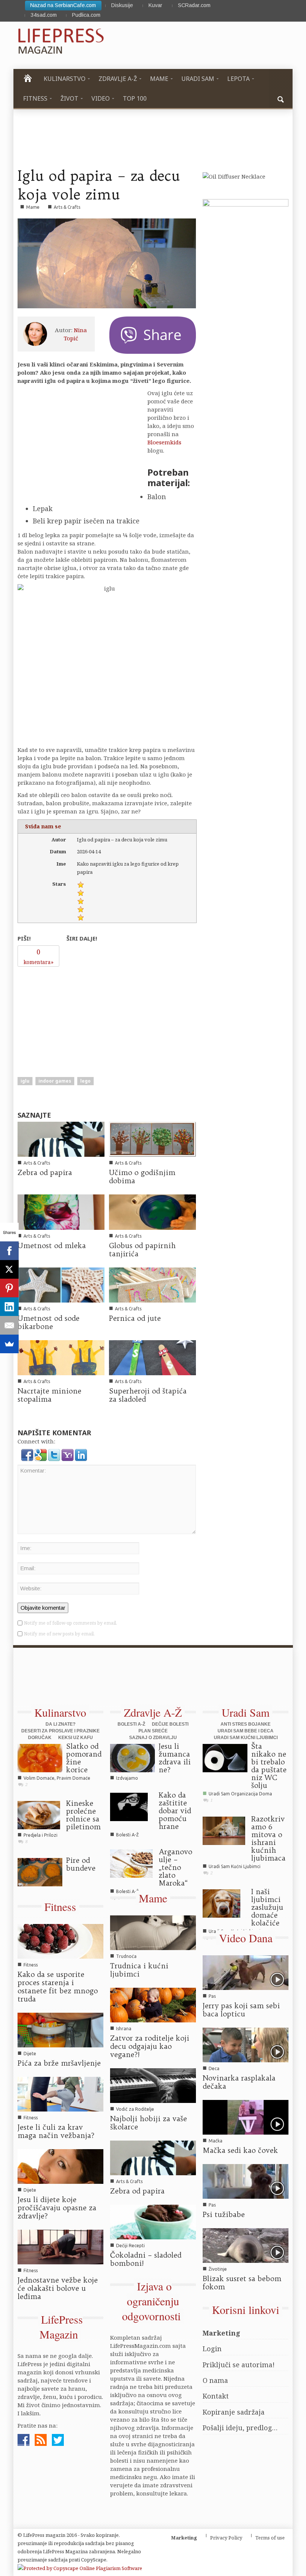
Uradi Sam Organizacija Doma (240, 1794)
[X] (9, 1269)
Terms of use (270, 2538)
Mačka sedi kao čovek (240, 2150)
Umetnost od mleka (52, 1246)
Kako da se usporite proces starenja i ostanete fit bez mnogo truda (58, 1987)
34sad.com (44, 15)
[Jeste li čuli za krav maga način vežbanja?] (60, 2093)
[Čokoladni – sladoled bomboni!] (153, 2221)
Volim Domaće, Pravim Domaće (57, 1778)
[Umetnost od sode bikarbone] (61, 1284)
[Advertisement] (74, 1017)
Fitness (60, 1906)
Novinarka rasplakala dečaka (239, 2082)
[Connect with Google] (41, 1454)
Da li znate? (60, 1724)
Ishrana (124, 2029)
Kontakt (216, 2396)
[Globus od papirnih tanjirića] (152, 1212)
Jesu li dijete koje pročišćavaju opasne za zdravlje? (57, 2208)
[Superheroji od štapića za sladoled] (152, 1357)
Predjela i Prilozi (40, 1835)
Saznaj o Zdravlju (153, 1738)
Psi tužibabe (224, 2214)
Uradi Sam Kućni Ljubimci (246, 1738)
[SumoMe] (9, 1344)
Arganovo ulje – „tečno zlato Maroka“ (175, 1867)
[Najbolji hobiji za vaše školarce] (153, 2085)
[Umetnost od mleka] (61, 1212)
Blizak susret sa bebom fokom (242, 2283)
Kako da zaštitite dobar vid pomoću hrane (175, 1811)
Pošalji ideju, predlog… (240, 2428)
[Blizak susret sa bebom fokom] (246, 2245)
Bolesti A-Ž (131, 1724)
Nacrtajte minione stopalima (49, 1395)
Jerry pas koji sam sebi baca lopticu (241, 2010)
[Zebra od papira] (61, 1139)
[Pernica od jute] (152, 1284)
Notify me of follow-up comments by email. (71, 1623)
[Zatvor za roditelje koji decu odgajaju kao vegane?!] (153, 2005)
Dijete (30, 2054)
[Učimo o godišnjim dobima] (152, 1139)
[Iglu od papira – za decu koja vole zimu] (107, 263)
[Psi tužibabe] (246, 2180)
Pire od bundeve (81, 1864)
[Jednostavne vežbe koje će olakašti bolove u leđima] (60, 2246)
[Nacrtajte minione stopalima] (61, 1357)
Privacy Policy (226, 2538)
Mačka (216, 2141)
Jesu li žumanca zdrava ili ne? (175, 1758)
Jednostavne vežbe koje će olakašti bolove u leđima (58, 2288)
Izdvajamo (35, 1878)
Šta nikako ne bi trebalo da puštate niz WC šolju (269, 1766)
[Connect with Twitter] (55, 1454)
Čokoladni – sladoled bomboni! (146, 2259)
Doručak (40, 1738)
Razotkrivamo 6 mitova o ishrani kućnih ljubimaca (268, 1838)
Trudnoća (126, 1956)
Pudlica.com (86, 15)
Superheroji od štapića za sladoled (148, 1395)
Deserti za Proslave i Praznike (60, 1731)
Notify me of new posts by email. (59, 1634)
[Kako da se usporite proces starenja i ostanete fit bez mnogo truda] (60, 1941)
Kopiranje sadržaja (234, 2412)
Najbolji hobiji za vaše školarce (149, 2123)
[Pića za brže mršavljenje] (60, 2029)
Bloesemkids (164, 442)
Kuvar (155, 5)
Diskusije (122, 5)
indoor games (55, 1081)
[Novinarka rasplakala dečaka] (246, 2044)
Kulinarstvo (60, 1712)
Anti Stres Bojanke (246, 1724)
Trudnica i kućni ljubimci (139, 1970)
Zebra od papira (45, 1172)
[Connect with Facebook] (28, 1454)
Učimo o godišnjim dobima (142, 1177)
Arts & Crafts (67, 207)
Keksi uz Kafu (76, 1738)
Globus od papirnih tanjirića (142, 1250)
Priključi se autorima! (239, 2365)
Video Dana (246, 1938)
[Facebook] (9, 1251)
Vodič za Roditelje (135, 2109)
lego (85, 1081)
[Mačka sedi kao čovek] (246, 2116)
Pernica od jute (135, 1318)
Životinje (218, 2269)
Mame (33, 207)
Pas (212, 1996)
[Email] (9, 1325)
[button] (281, 98)
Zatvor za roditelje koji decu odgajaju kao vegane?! (150, 2046)
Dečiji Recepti (130, 2246)
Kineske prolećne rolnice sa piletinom (83, 1815)
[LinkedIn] (9, 1307)
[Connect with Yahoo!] (68, 1454)
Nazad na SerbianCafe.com (63, 5)
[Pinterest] (9, 1288)
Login (212, 2349)
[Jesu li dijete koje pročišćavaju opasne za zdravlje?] (60, 2166)
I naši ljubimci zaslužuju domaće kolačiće (267, 1907)
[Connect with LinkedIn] (81, 1454)
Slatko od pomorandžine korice (84, 1758)
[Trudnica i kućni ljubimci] (153, 1932)
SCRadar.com (194, 5)
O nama (215, 2380)
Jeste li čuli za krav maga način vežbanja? (56, 2131)
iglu (25, 1081)
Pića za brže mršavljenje (59, 2063)
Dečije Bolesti (170, 1724)
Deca (214, 2068)
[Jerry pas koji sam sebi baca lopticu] (246, 1972)
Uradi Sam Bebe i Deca (246, 1731)
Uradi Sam (246, 1712)
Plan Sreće (153, 1731)
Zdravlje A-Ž (153, 1712)
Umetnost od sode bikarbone (49, 1322)
